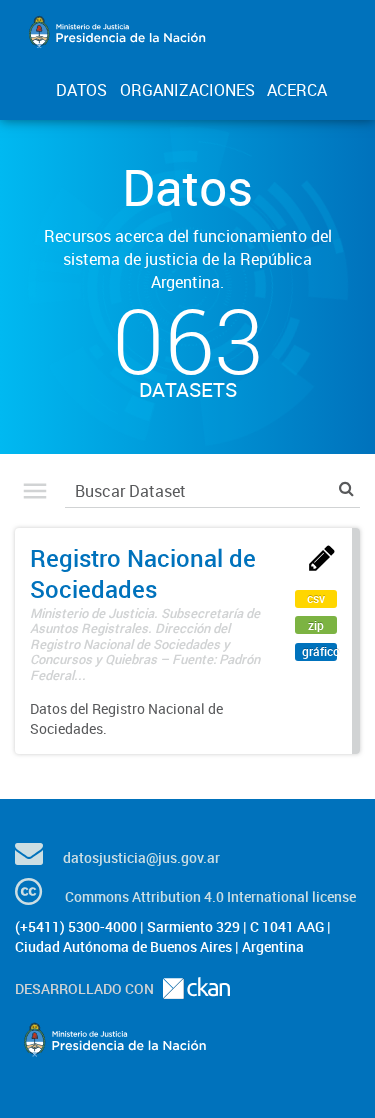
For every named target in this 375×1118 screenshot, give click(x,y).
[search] (346, 488)
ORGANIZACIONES (187, 90)
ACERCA (297, 90)
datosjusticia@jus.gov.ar (141, 857)
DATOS (81, 90)
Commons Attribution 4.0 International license (210, 896)
